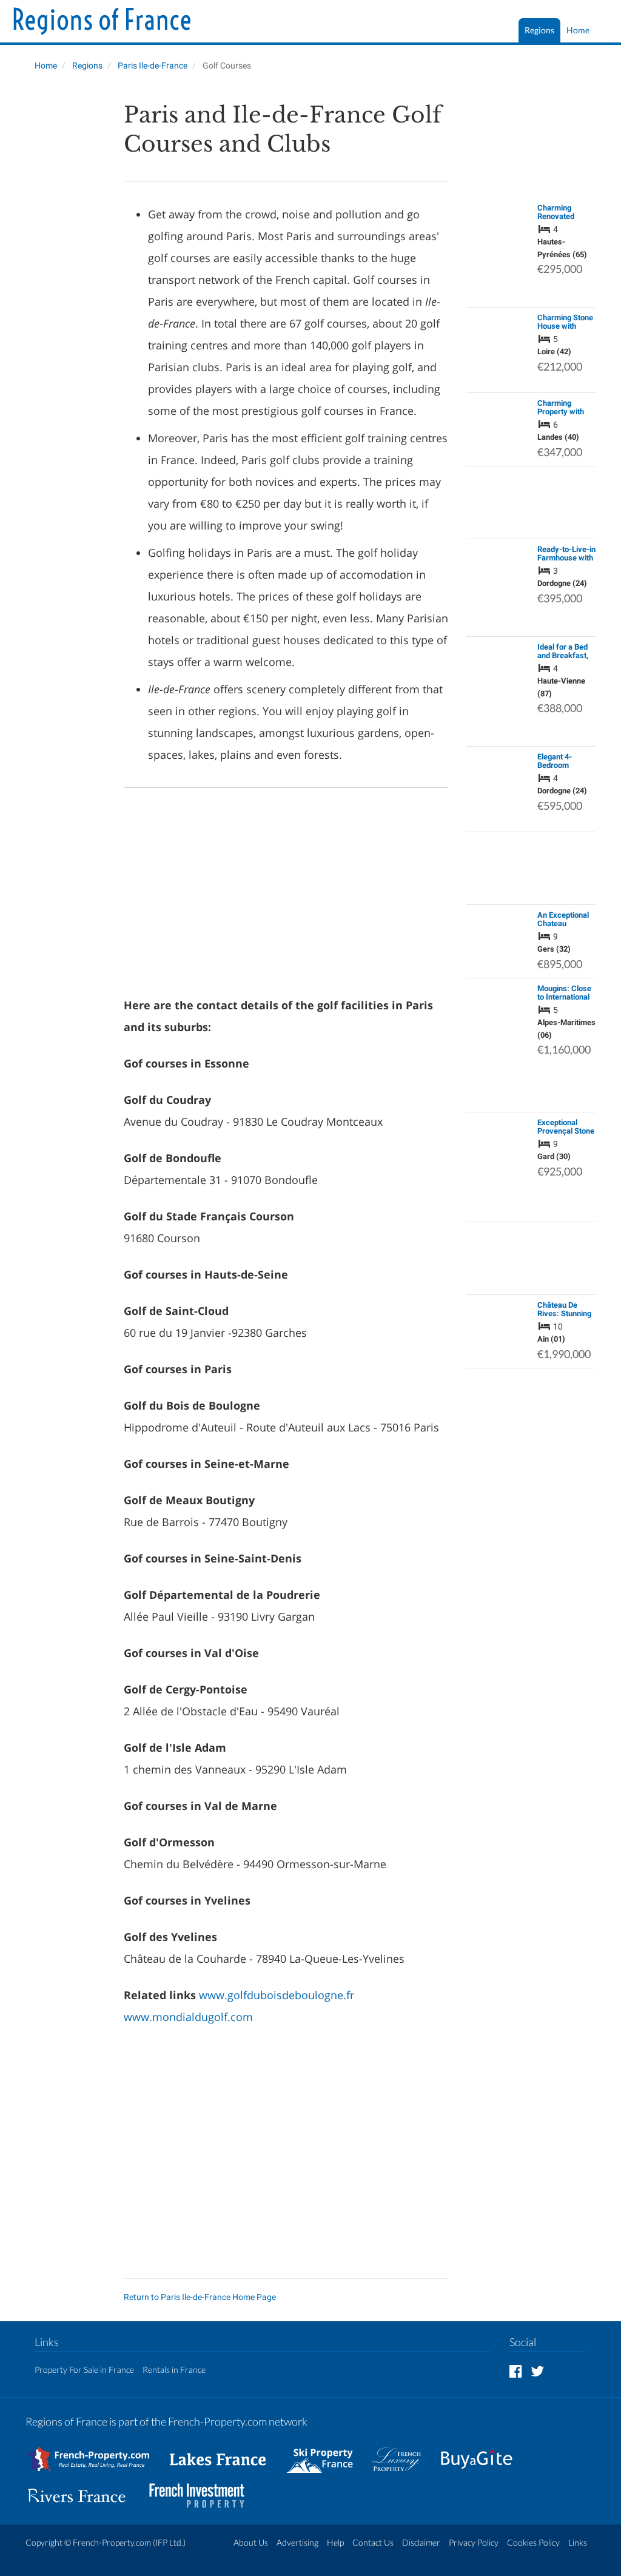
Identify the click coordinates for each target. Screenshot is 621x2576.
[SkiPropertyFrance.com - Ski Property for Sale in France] (326, 2453)
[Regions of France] (102, 22)
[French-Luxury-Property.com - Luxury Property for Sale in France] (403, 2453)
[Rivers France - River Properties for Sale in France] (83, 2490)
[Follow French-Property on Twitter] (537, 2371)
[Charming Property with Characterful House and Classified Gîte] (498, 429)
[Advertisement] (65, 283)
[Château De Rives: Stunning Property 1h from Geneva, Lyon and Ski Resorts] (498, 1331)
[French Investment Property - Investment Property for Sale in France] (203, 2490)
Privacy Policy (474, 2542)
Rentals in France (174, 2369)
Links (578, 2542)
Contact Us (373, 2542)
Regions (539, 30)
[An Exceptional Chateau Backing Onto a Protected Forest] (498, 941)
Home (578, 30)
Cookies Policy (533, 2542)
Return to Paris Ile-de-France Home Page (200, 2297)
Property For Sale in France (84, 2369)
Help (335, 2542)
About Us (251, 2542)
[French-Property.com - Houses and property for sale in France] (95, 2453)
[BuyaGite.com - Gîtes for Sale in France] (483, 2453)
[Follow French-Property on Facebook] (516, 2371)
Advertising (297, 2542)
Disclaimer (421, 2542)
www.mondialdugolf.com (188, 2017)
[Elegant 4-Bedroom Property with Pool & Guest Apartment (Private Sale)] (498, 789)
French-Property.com (112, 2542)
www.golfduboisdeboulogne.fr (277, 1995)
